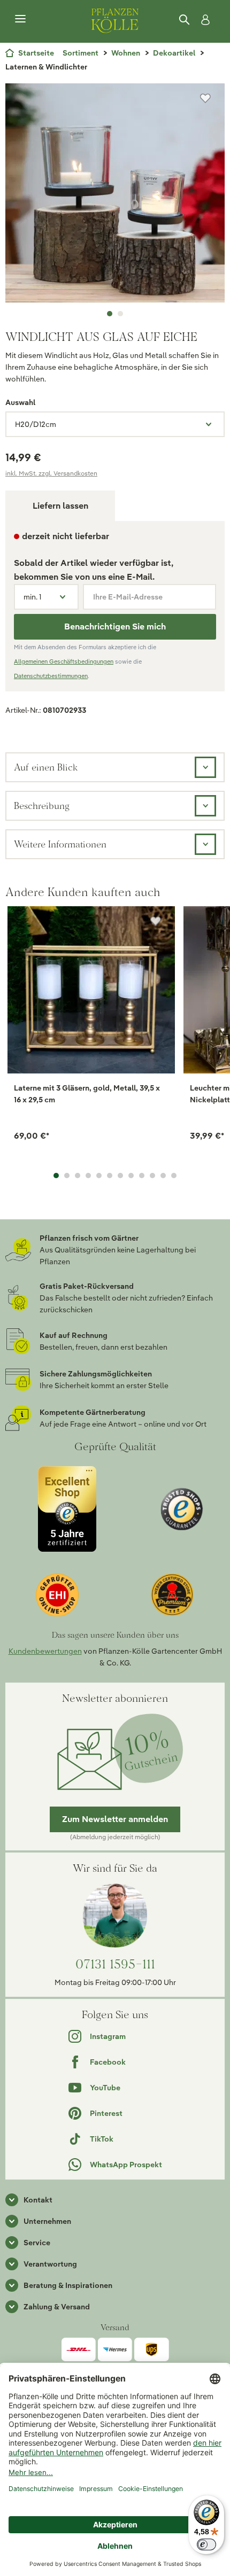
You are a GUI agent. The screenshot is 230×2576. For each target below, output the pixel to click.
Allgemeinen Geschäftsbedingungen (64, 661)
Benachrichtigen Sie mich (115, 627)
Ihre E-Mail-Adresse (128, 597)
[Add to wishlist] (156, 921)
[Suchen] (185, 20)
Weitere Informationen (60, 844)
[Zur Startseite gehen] (115, 19)
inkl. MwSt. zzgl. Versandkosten (51, 473)
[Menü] (20, 19)
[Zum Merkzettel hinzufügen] (205, 98)
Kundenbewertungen (45, 1651)
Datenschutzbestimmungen (51, 676)
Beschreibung (42, 806)
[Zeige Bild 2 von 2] (120, 314)
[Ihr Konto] (203, 20)
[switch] (206, 2544)
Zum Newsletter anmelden (115, 1819)
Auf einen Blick (46, 767)
